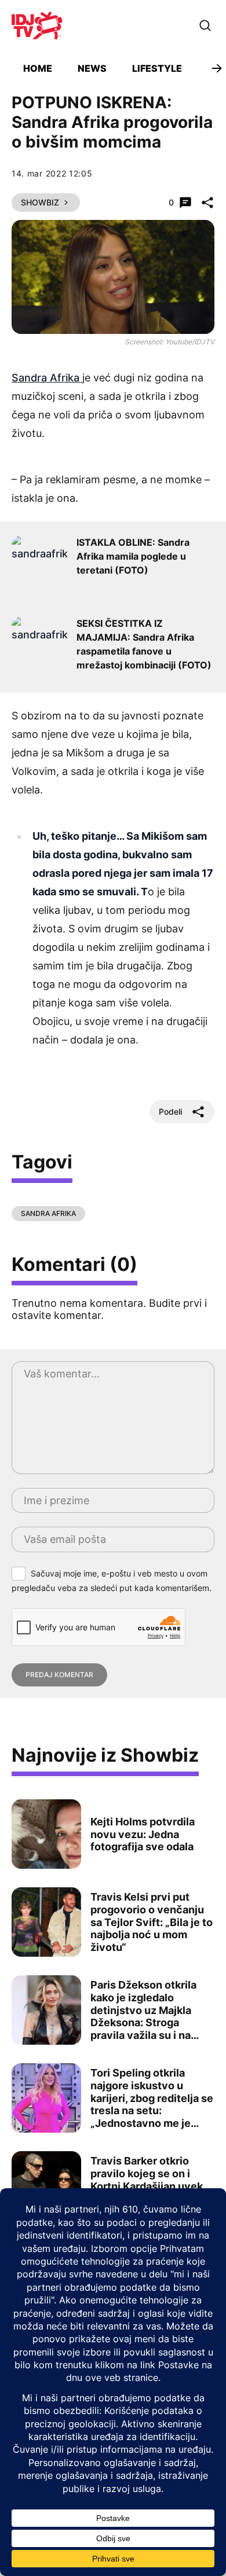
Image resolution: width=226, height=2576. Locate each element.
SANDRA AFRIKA (48, 1213)
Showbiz (40, 202)
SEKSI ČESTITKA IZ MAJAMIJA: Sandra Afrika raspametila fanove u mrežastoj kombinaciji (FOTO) (144, 644)
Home (38, 68)
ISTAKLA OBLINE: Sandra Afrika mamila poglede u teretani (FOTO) (133, 556)
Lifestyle (157, 68)
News (92, 68)
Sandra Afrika (47, 378)
